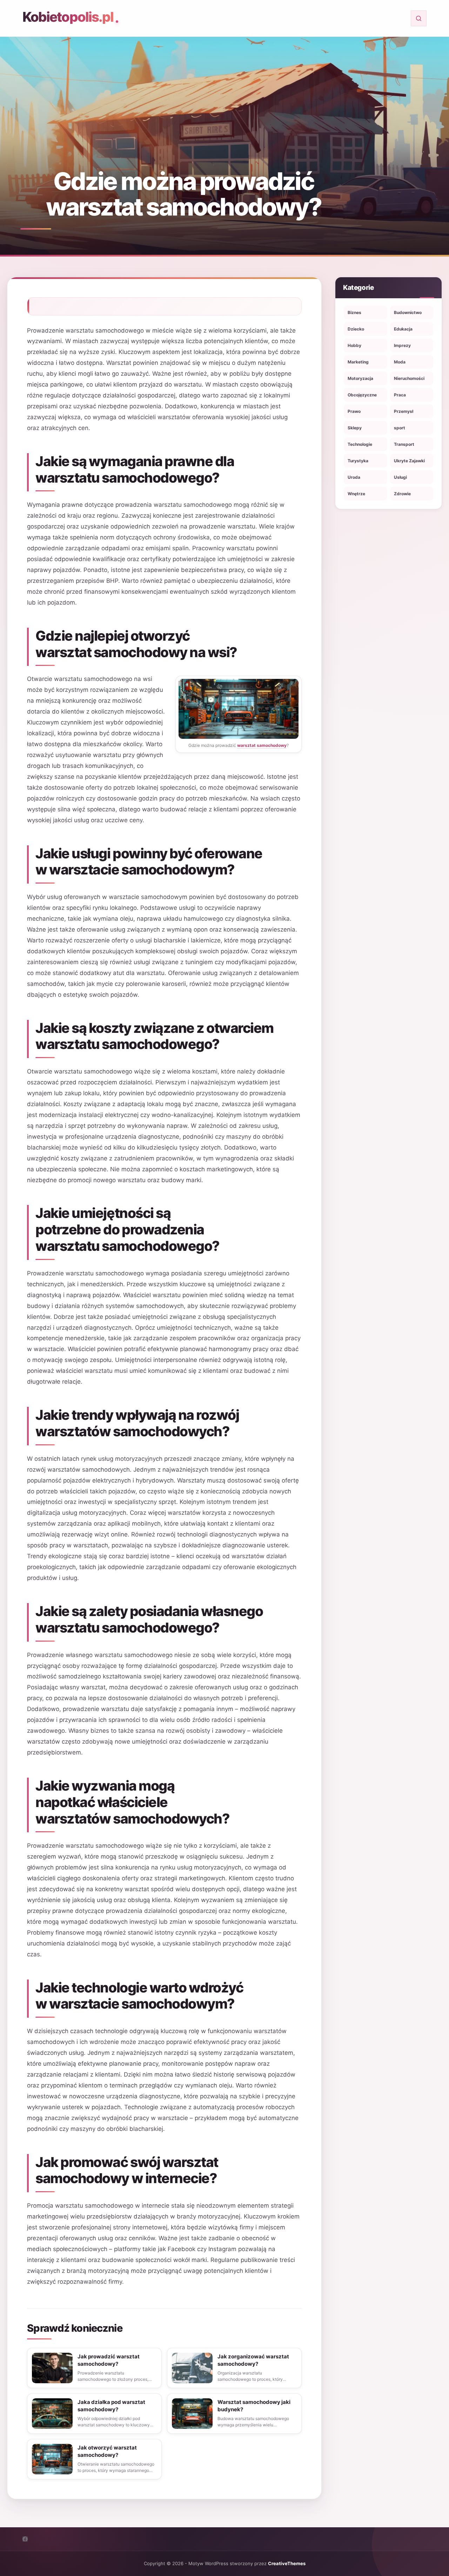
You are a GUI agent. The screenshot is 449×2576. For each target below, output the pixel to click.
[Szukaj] (419, 18)
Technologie (360, 444)
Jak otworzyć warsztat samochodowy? (107, 2451)
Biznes (354, 312)
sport (400, 428)
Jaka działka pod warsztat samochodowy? (111, 2406)
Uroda (354, 477)
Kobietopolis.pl (68, 17)
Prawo (354, 411)
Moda (400, 362)
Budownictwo (408, 312)
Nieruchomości (409, 378)
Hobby (354, 345)
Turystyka (358, 461)
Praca (400, 395)
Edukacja (403, 329)
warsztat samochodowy (262, 745)
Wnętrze (356, 494)
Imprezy (402, 345)
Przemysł (404, 411)
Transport (404, 444)
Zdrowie (402, 494)
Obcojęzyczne (362, 395)
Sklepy (355, 428)
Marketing (358, 362)
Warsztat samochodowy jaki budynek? (254, 2406)
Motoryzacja (360, 378)
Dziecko (356, 329)
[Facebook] (25, 2539)
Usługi (400, 477)
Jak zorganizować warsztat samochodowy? (253, 2360)
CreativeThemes (287, 2563)
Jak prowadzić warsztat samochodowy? (109, 2360)
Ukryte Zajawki (409, 461)
